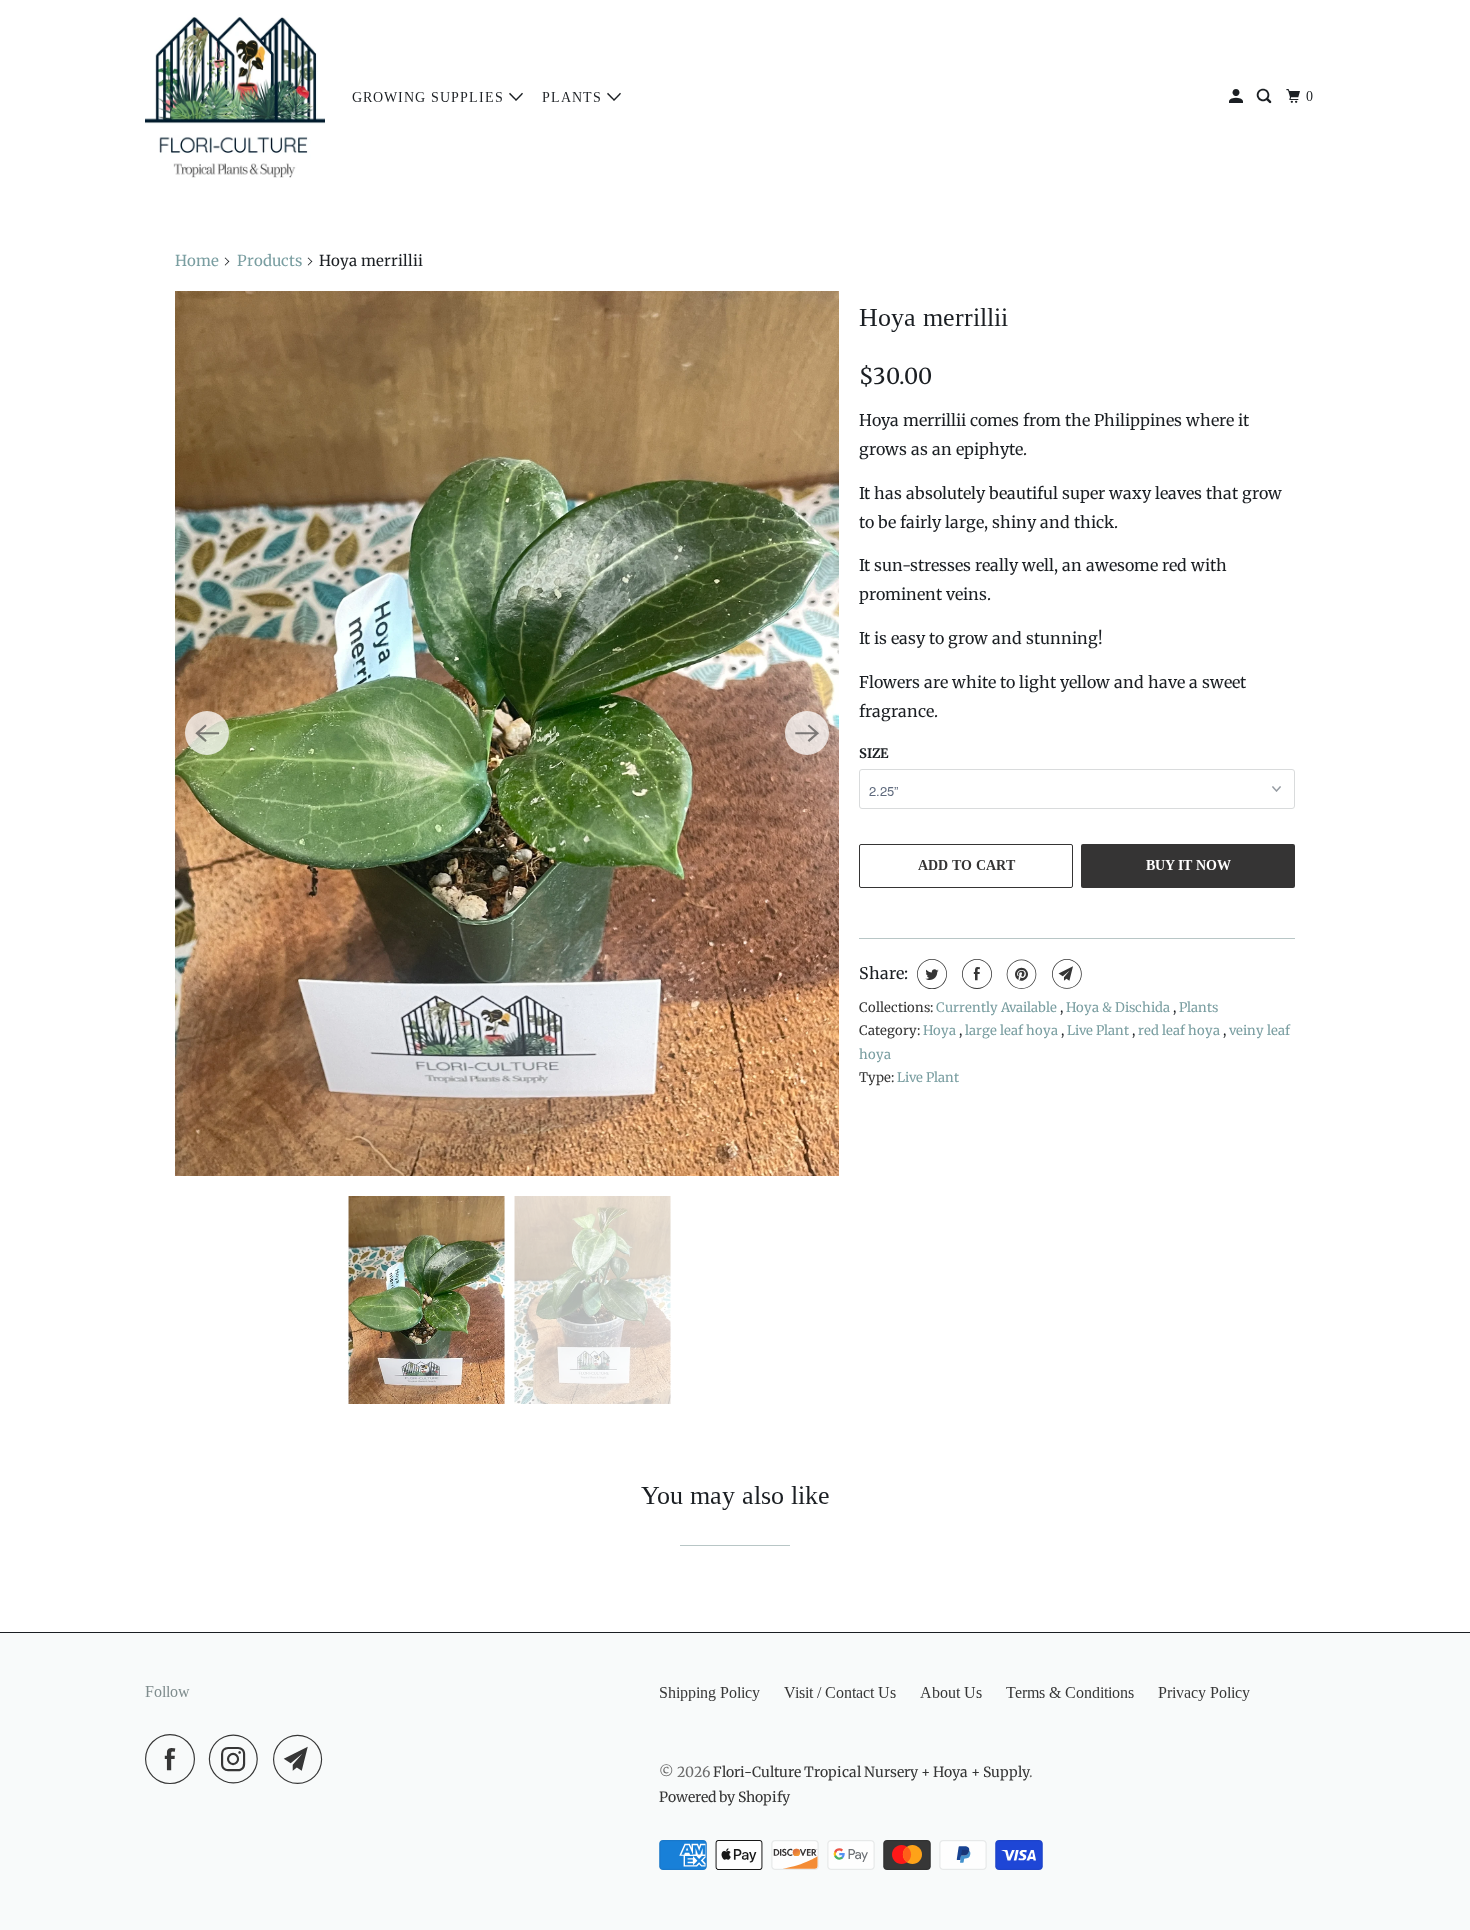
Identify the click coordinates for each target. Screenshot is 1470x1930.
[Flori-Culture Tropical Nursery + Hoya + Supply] (235, 97)
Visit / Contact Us (840, 1692)
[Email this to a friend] (1064, 974)
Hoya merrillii (933, 317)
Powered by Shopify (724, 1797)
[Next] (807, 733)
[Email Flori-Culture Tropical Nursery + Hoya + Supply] (303, 1759)
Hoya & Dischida (1119, 1007)
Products (269, 260)
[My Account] (1238, 97)
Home (197, 260)
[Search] (1266, 97)
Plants (574, 97)
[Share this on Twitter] (929, 974)
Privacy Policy (1204, 1692)
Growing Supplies (430, 97)
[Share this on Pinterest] (1019, 974)
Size (873, 753)
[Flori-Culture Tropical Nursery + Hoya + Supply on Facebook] (175, 1759)
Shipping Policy (709, 1692)
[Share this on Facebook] (974, 974)
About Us (951, 1692)
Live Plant (1099, 1030)
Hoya (941, 1030)
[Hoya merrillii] (507, 733)
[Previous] (207, 733)
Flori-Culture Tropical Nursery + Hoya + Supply (871, 1772)
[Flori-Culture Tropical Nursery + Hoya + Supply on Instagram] (239, 1759)
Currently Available (998, 1007)
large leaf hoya (1013, 1030)
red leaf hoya (1180, 1030)
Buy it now (1188, 865)
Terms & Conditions (1070, 1692)
